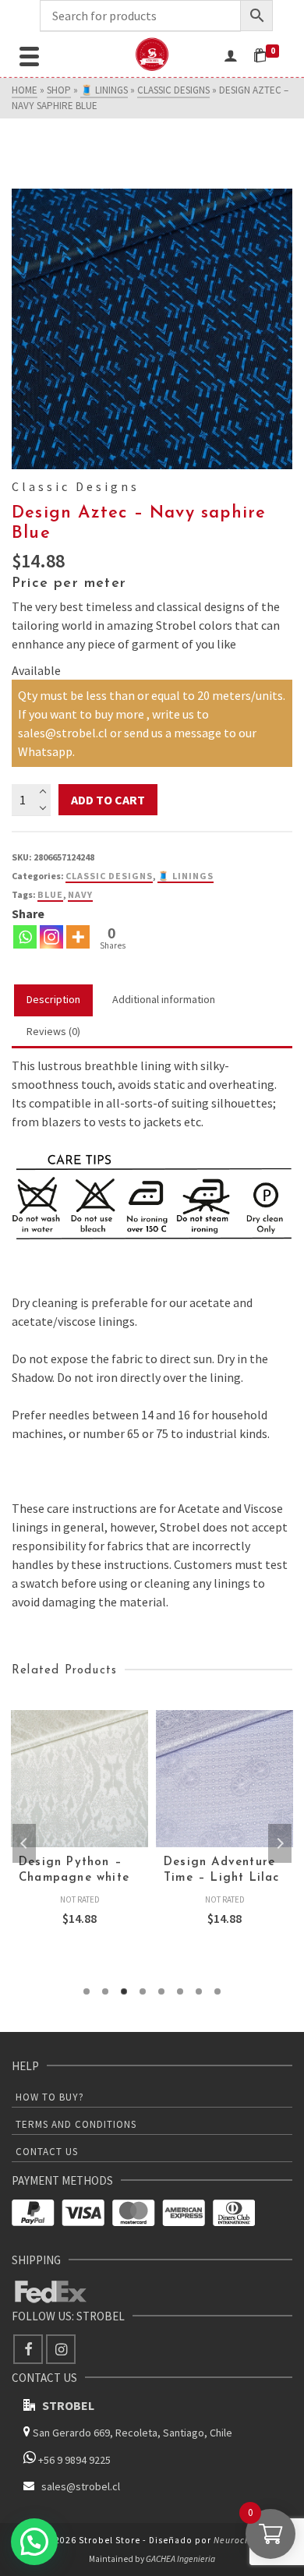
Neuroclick (237, 2540)
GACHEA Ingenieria (180, 2559)
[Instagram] (51, 937)
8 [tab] (217, 1991)
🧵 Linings (186, 876)
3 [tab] (124, 1991)
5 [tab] (161, 1991)
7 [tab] (199, 1991)
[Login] (231, 55)
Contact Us (47, 2152)
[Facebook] (28, 2349)
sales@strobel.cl (81, 2486)
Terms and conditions (76, 2124)
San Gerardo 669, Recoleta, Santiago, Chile (133, 2433)
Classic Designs (109, 876)
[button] (34, 2542)
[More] (78, 937)
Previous (24, 1843)
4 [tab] (143, 1991)
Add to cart (108, 800)
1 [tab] (87, 1991)
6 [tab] (180, 1991)
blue (50, 894)
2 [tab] (105, 1991)
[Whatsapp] (25, 937)
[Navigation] (29, 55)
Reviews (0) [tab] (53, 1031)
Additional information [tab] (164, 999)
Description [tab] (53, 999)
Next (280, 1843)
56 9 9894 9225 (77, 2460)
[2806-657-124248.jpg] (152, 329)
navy (80, 894)
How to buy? (50, 2097)
